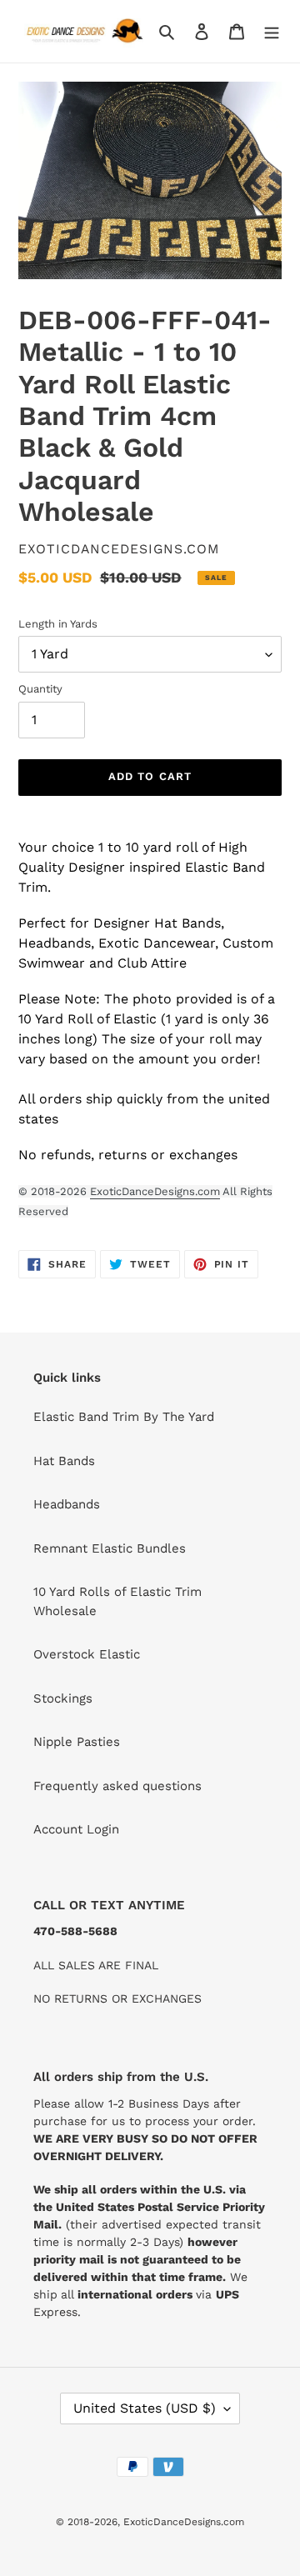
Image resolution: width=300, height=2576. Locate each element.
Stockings (63, 1698)
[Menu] (272, 31)
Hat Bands (64, 1461)
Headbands (67, 1504)
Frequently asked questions (117, 1786)
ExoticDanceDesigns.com (155, 1191)
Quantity (40, 689)
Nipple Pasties (77, 1742)
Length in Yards (58, 624)
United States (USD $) (145, 2408)
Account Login (76, 1829)
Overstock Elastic (87, 1654)
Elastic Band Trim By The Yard (124, 1417)
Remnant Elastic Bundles (110, 1548)
